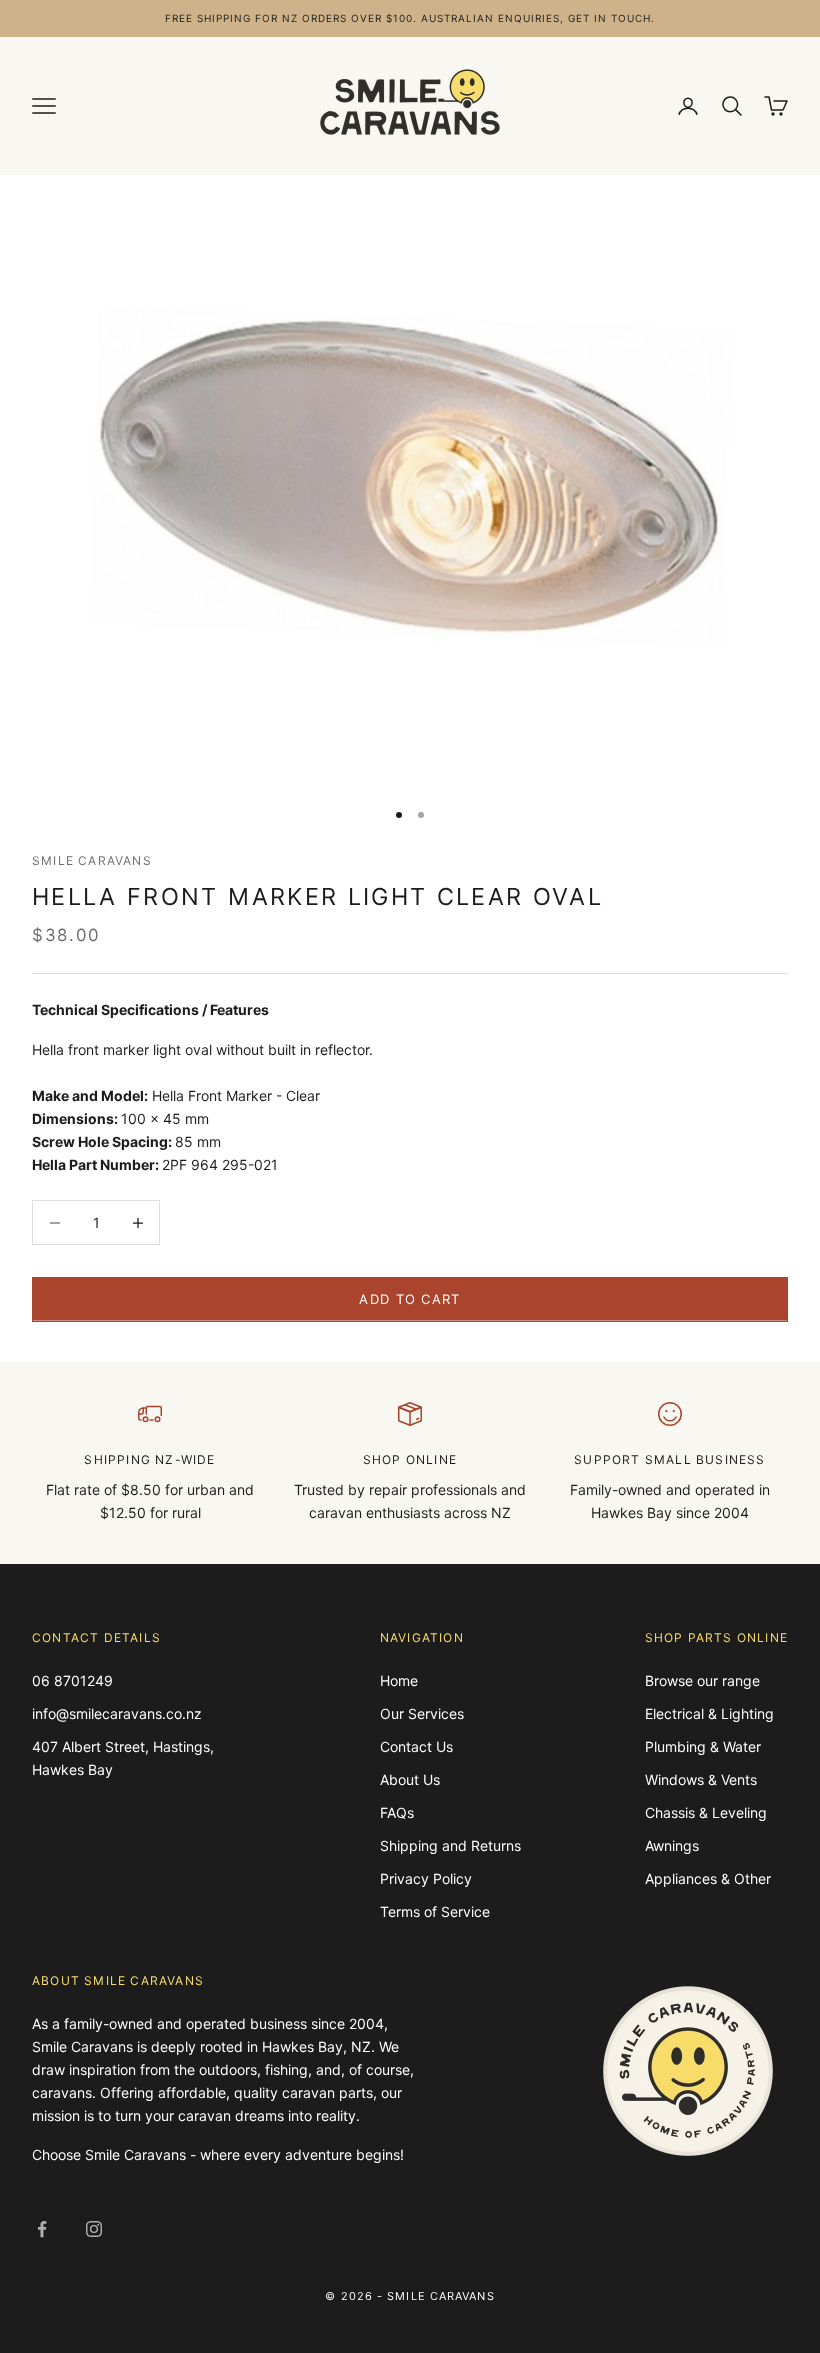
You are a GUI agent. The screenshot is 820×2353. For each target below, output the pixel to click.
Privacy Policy (426, 1878)
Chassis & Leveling (706, 1812)
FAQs (397, 1812)
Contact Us (416, 1746)
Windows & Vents (701, 1779)
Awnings (672, 1845)
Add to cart (409, 1299)
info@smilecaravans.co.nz (117, 1713)
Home (399, 1680)
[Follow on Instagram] (94, 2229)
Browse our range (702, 1680)
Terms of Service (435, 1911)
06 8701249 (72, 1680)
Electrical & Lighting (709, 1713)
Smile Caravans (92, 860)
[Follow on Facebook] (42, 2229)
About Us (410, 1779)
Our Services (422, 1713)
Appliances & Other (708, 1878)
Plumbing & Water (703, 1746)
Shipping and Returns (450, 1845)
